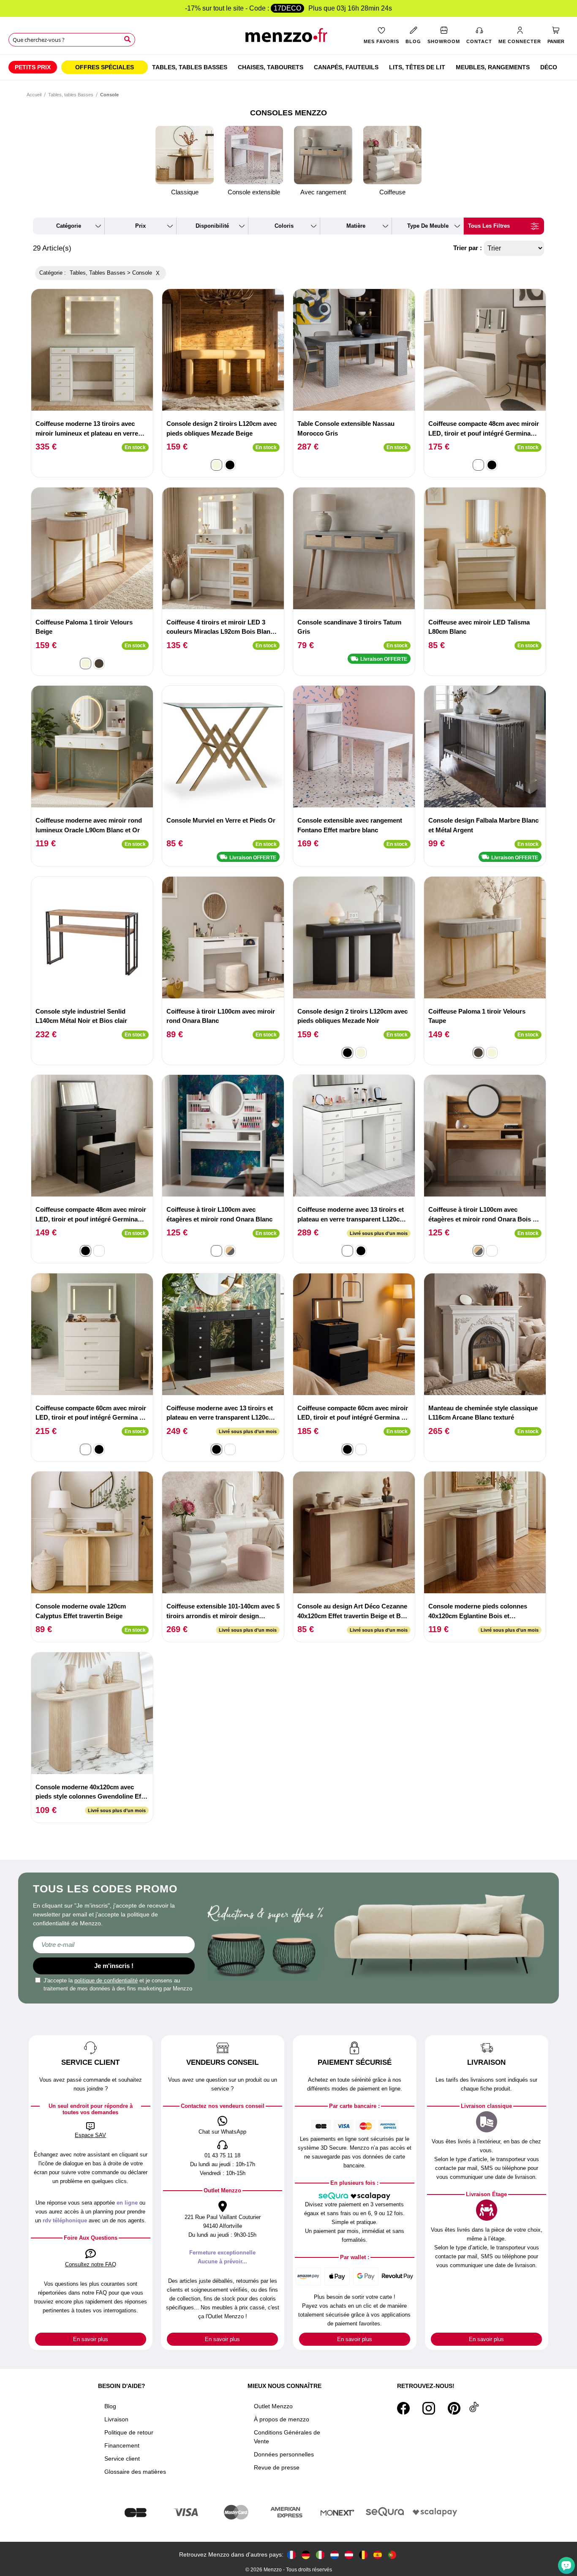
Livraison (116, 2419)
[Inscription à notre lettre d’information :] (114, 1945)
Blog (110, 2406)
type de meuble (428, 226)
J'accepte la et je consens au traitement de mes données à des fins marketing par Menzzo (118, 1985)
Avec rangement (323, 192)
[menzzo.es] (378, 2555)
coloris (284, 226)
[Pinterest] (454, 2408)
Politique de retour (129, 2432)
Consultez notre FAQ (91, 2264)
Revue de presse (277, 2467)
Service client (122, 2459)
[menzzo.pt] (392, 2555)
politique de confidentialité (106, 1980)
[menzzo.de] (306, 2555)
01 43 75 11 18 (222, 2155)
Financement (122, 2445)
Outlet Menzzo (273, 2406)
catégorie (69, 226)
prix (140, 226)
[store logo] (289, 38)
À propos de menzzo (282, 2419)
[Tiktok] (474, 2408)
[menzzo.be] (363, 2555)
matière (356, 226)
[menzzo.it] (320, 2555)
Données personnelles (284, 2454)
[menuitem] (33, 67)
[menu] (288, 67)
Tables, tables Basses (71, 95)
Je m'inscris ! (114, 1966)
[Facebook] (403, 2408)
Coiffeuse (392, 192)
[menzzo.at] (349, 2555)
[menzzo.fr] (291, 2555)
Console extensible (254, 192)
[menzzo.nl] (335, 2555)
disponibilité (212, 226)
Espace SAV (90, 2135)
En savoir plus (91, 2339)
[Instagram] (429, 2408)
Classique (185, 192)
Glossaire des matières (135, 2472)
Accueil (34, 95)
